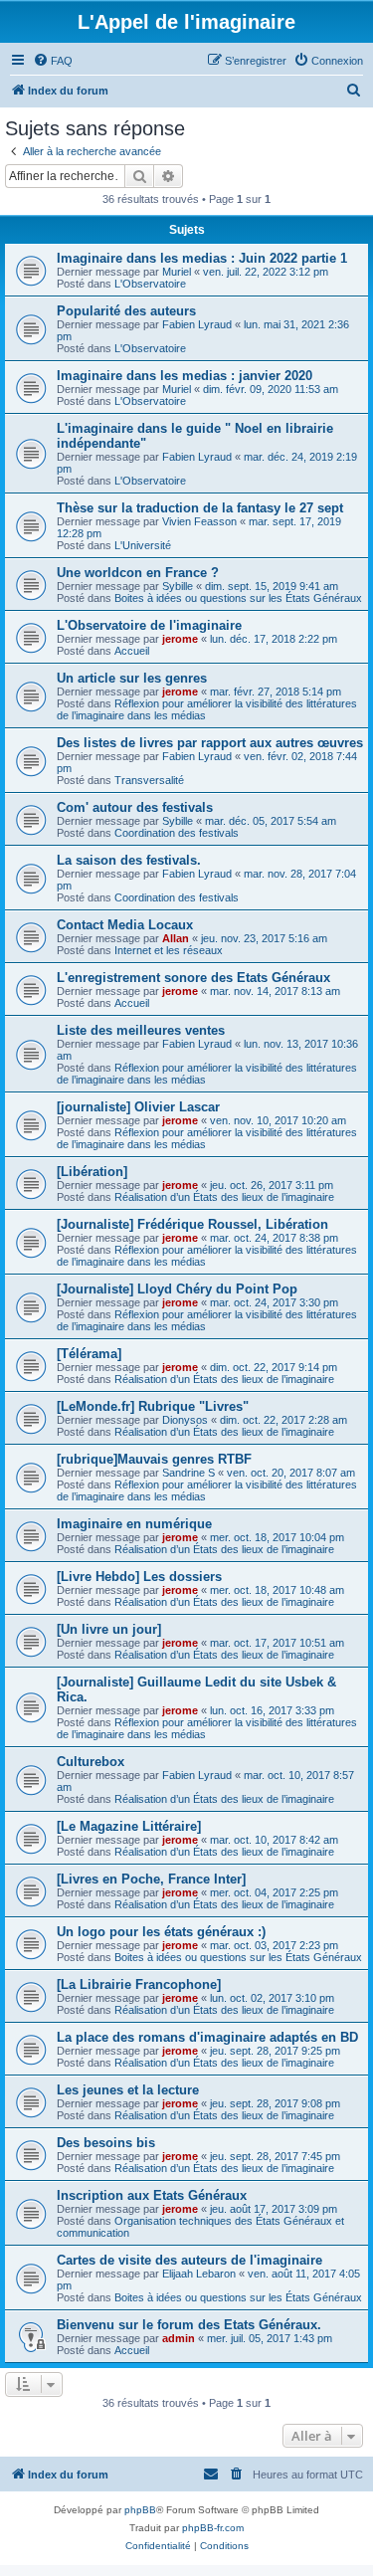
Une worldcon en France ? (138, 573)
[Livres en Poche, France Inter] (151, 1879)
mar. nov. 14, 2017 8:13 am (275, 991)
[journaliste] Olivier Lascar (138, 1107)
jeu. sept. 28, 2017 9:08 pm (275, 2103)
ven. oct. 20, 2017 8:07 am (291, 1473)
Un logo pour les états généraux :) (161, 1932)
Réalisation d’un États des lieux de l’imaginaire (224, 1197)
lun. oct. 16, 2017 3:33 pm (272, 1710)
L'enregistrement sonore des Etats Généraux (193, 978)
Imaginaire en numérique (134, 1524)
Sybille (178, 586)
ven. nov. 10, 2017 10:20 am (278, 1120)
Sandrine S (188, 1473)
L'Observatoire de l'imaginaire (149, 625)
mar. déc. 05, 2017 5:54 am (271, 821)
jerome (180, 639)
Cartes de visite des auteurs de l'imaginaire (189, 2260)
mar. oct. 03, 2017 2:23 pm (274, 1945)
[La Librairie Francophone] (139, 1984)
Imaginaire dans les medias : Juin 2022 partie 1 (202, 258)
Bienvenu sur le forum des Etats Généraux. (189, 2325)
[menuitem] (53, 61)
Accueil (132, 651)
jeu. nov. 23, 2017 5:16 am (264, 938)
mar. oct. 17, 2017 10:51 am (277, 1643)
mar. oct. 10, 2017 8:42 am (274, 1840)
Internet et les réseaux (169, 950)
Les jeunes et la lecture (128, 2090)
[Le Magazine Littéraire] (129, 1826)
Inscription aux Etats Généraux (152, 2195)
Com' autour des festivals (135, 807)
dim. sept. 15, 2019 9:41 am (272, 586)
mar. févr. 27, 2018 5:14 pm (276, 692)
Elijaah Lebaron (199, 2274)
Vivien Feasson (199, 521)
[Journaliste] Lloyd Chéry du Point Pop (177, 1289)
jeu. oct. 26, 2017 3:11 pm (272, 1185)
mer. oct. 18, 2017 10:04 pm (277, 1537)
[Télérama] (89, 1354)
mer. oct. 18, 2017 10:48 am (277, 1590)
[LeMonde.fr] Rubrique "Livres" (153, 1406)
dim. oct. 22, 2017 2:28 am (283, 1420)
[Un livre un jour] (109, 1629)
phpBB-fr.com (213, 2528)
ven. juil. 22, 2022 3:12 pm (266, 272)
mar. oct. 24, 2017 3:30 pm (274, 1302)
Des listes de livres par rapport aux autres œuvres (210, 743)
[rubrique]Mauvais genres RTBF (154, 1459)
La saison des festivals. (129, 860)
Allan (176, 938)
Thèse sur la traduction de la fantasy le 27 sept (200, 508)
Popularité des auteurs (126, 311)
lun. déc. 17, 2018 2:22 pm (274, 639)
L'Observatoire (150, 284)
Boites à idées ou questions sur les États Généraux (238, 598)
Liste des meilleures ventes (141, 1030)
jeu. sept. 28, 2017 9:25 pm (275, 2051)
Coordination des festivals (177, 833)
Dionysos (185, 1420)
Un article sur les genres (132, 678)
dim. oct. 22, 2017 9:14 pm (274, 1367)
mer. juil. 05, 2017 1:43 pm (270, 2338)
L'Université (143, 545)
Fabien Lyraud (197, 324)
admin (179, 2338)
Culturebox (91, 1762)
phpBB (140, 2510)
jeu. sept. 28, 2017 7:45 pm (275, 2156)
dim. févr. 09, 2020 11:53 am (271, 389)
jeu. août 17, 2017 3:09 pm (274, 2209)
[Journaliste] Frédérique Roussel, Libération (192, 1224)
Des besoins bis (106, 2143)
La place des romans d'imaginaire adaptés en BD (207, 2037)
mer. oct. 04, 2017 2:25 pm (274, 1892)
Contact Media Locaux (125, 925)
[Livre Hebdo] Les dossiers (139, 1577)
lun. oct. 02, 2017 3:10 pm (272, 1998)
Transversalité (149, 780)
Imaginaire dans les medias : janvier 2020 (185, 376)
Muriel (177, 272)
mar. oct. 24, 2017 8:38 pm (274, 1238)
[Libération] (92, 1172)
